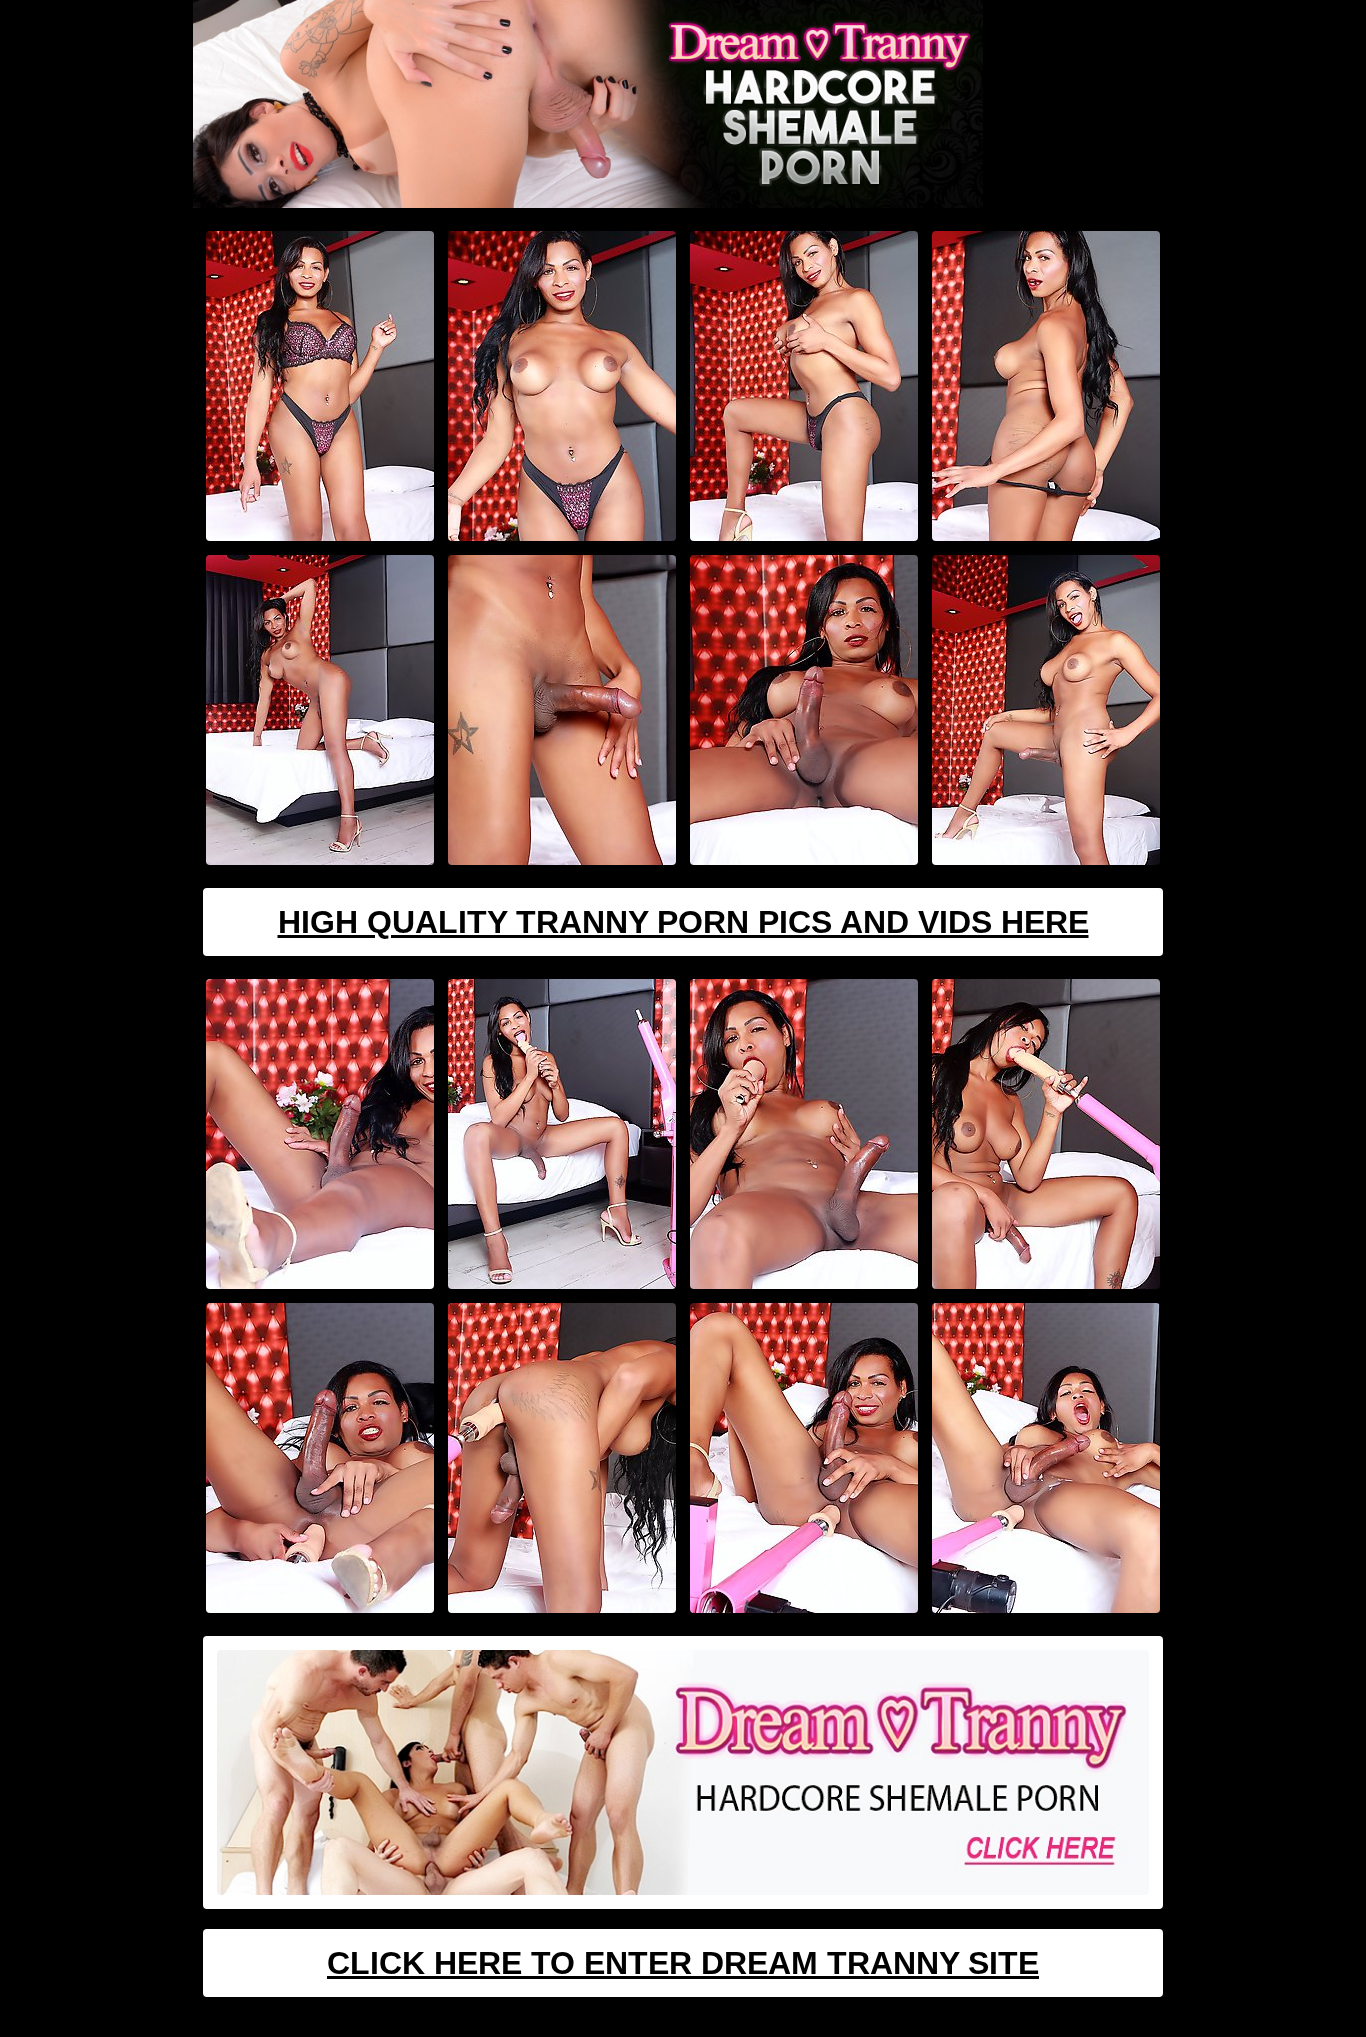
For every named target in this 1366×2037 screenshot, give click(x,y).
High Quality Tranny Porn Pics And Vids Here (683, 922)
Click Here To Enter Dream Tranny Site (683, 1963)
